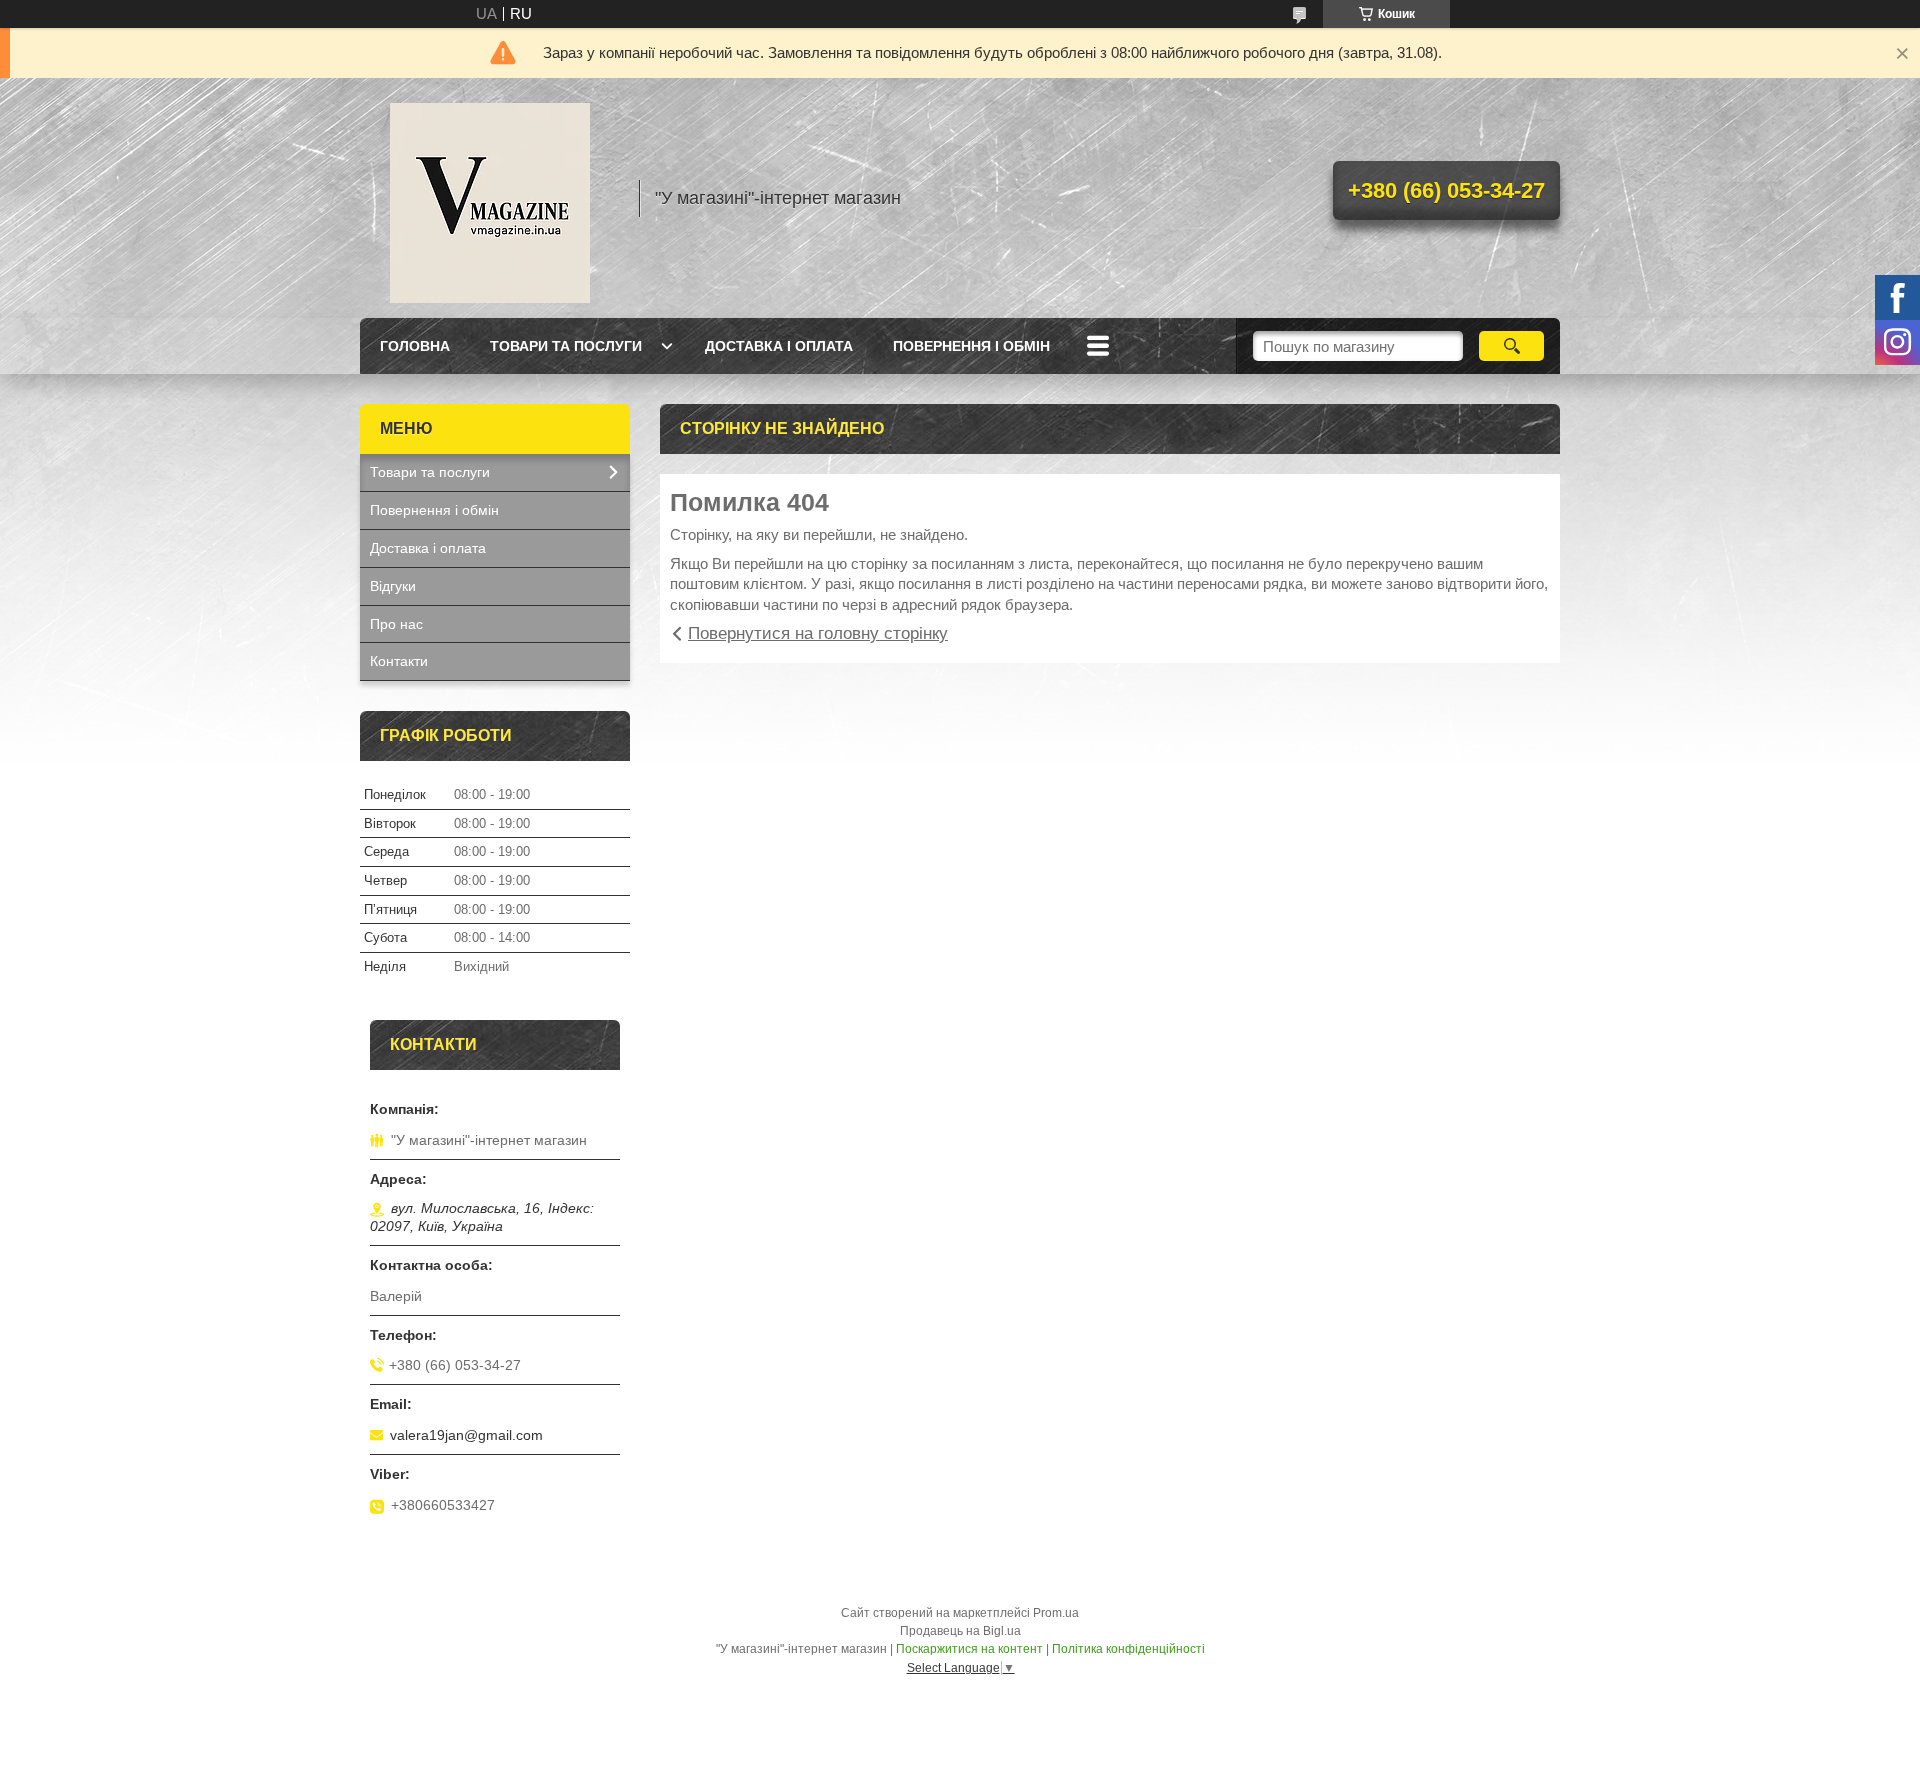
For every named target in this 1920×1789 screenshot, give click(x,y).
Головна (415, 346)
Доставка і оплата (779, 346)
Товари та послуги (566, 346)
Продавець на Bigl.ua (960, 1631)
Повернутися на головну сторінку (818, 633)
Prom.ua (1056, 1613)
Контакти (399, 661)
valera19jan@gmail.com (466, 1435)
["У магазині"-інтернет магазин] (490, 198)
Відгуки (393, 586)
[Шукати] (1511, 346)
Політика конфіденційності (1128, 1649)
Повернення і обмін (971, 346)
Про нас (396, 624)
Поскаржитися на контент (969, 1649)
